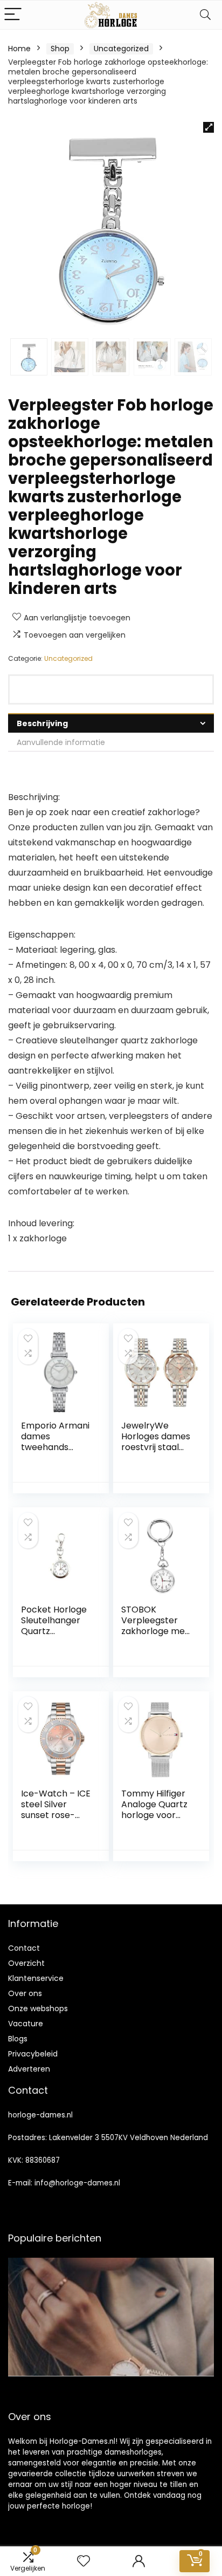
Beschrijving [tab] (42, 723)
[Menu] (13, 15)
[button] (209, 127)
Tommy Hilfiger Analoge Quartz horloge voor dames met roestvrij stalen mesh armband (154, 1820)
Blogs (18, 2039)
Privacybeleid (33, 2054)
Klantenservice (36, 1978)
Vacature (26, 2024)
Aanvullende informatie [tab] (61, 742)
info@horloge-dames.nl (77, 2183)
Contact (24, 1948)
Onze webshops (38, 2008)
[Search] (205, 15)
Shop (60, 49)
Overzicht (26, 1963)
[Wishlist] (84, 2561)
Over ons (25, 1993)
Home (19, 49)
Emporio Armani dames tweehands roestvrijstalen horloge (55, 1447)
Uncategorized (121, 49)
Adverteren (29, 2069)
